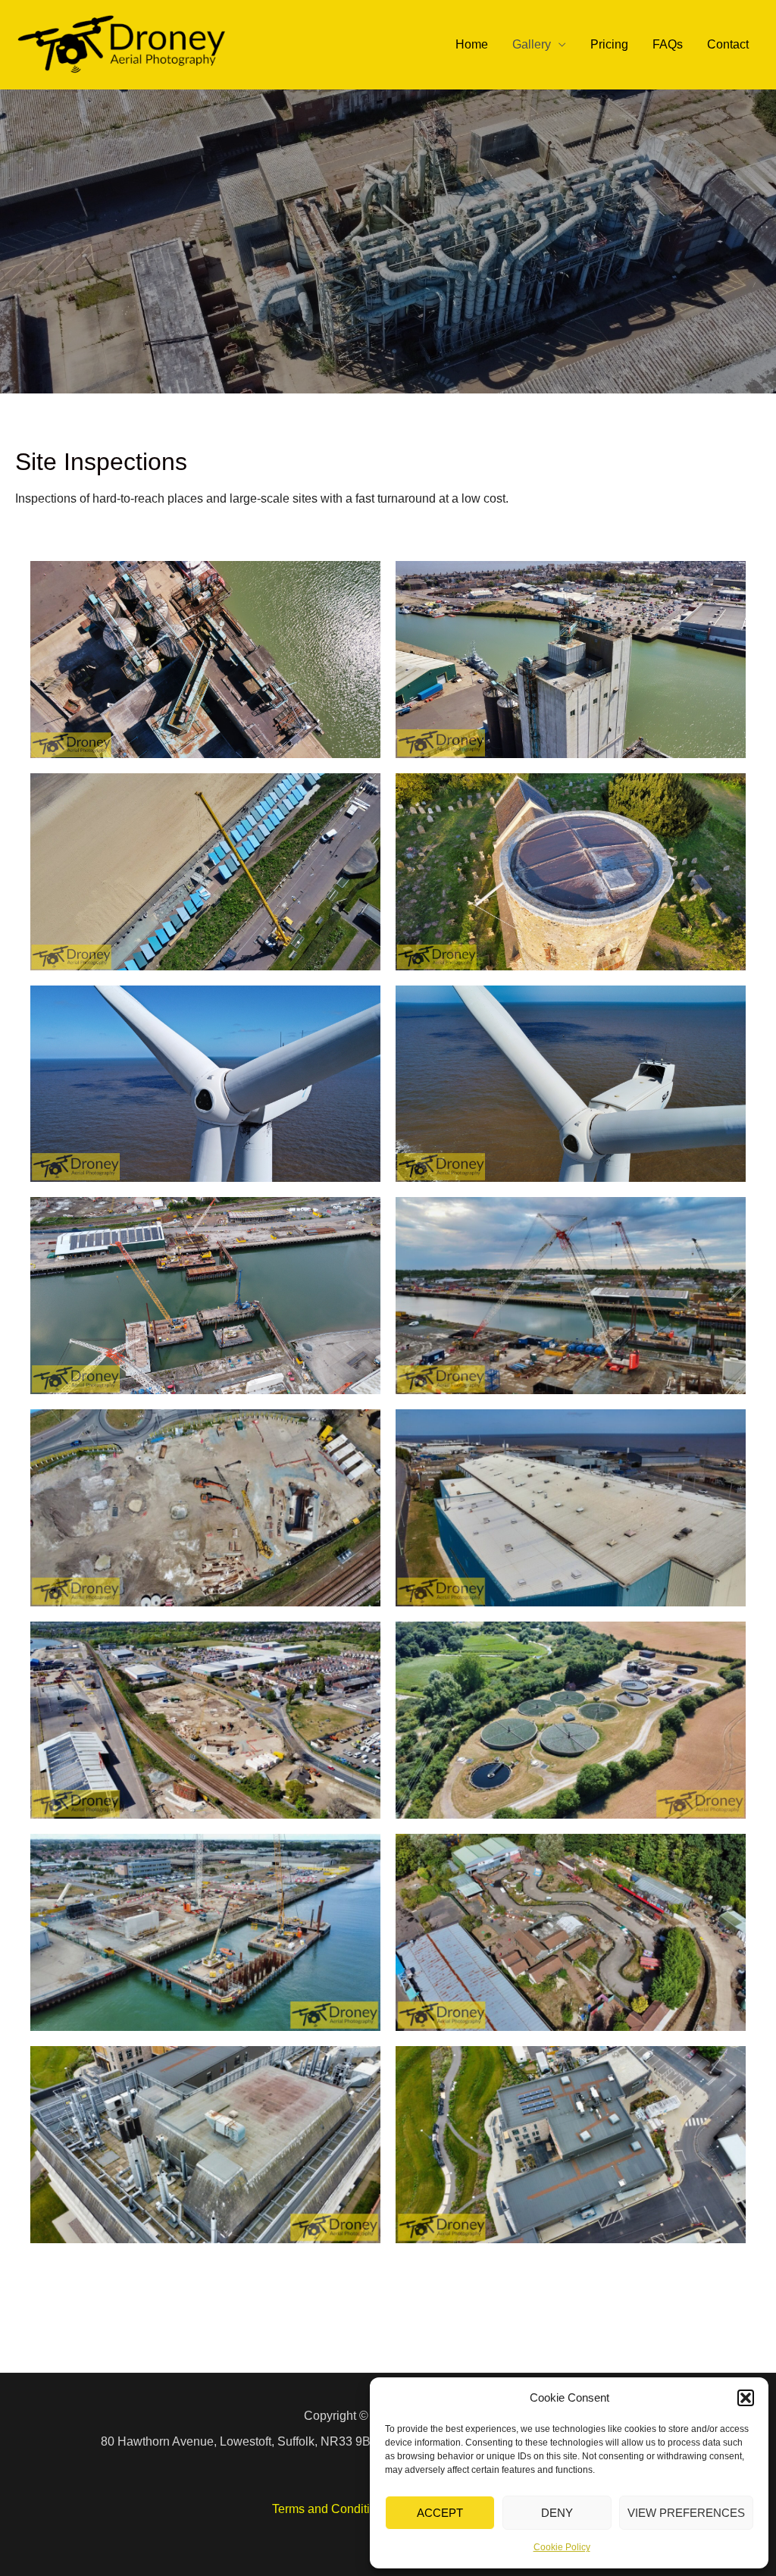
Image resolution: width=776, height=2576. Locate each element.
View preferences (686, 2513)
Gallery (532, 44)
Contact (728, 44)
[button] (746, 2398)
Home (472, 44)
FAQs (668, 44)
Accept (440, 2513)
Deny (557, 2513)
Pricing (609, 44)
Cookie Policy (562, 2547)
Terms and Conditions (331, 2509)
